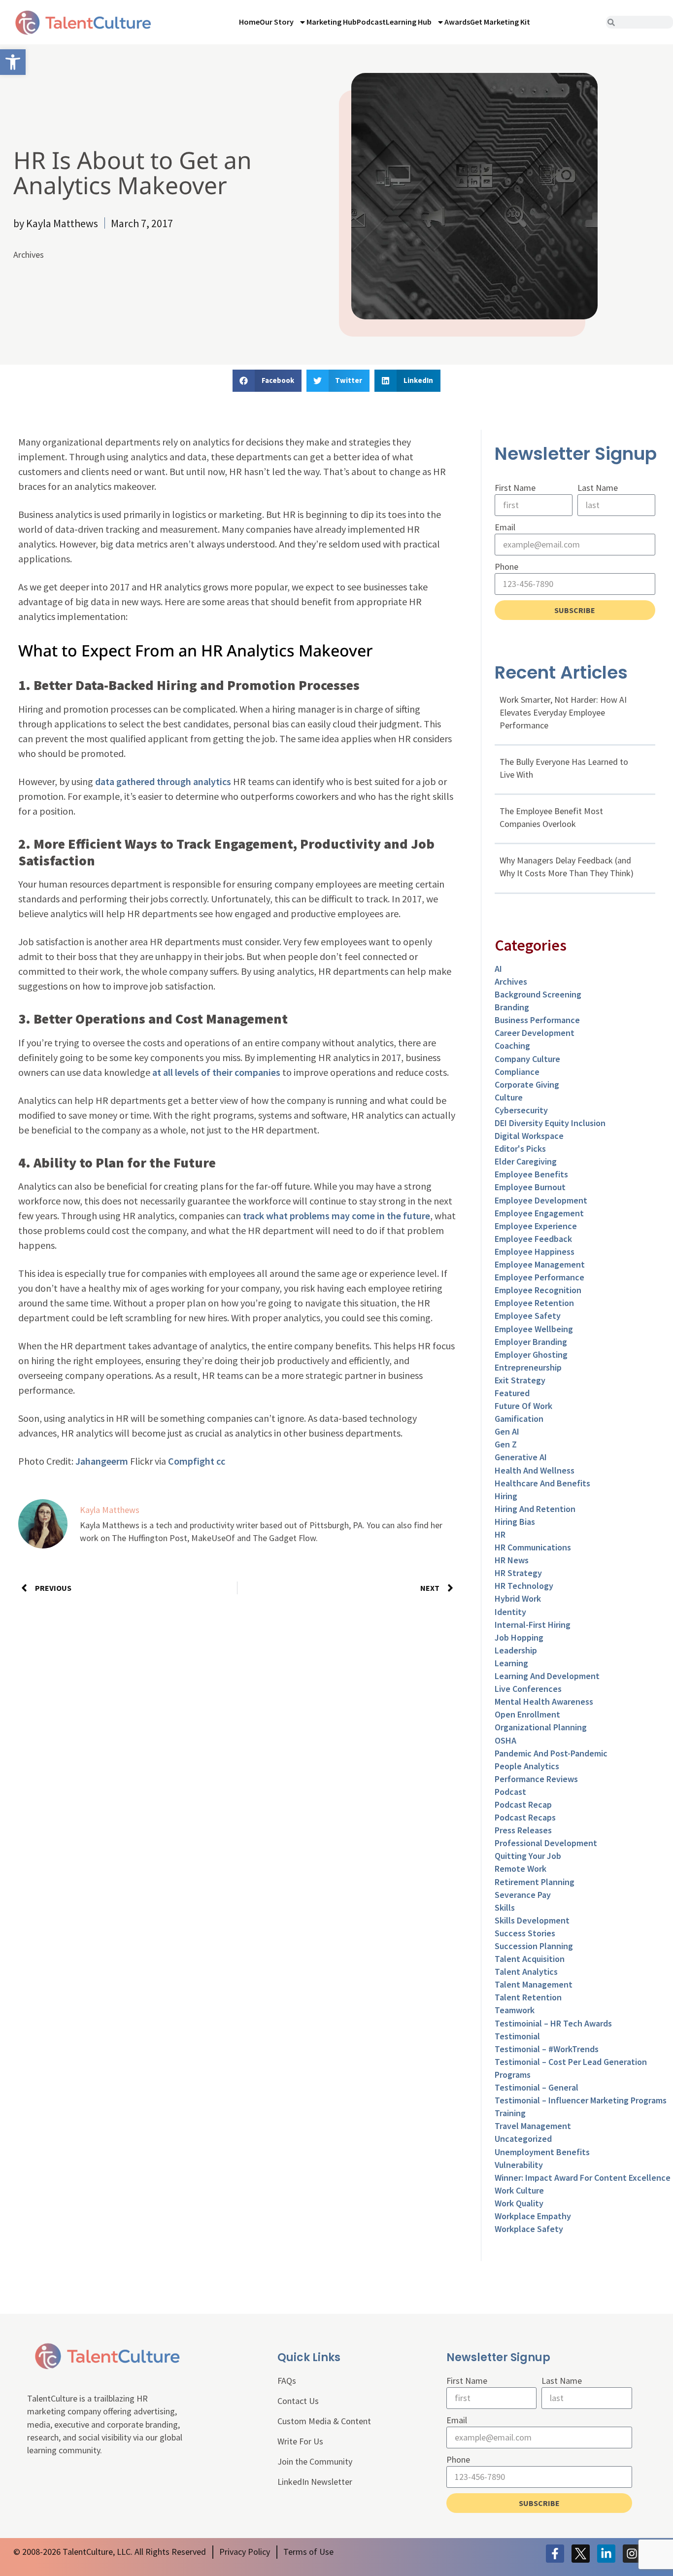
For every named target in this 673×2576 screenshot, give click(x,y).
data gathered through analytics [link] (163, 781)
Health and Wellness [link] (535, 1470)
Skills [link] (505, 1907)
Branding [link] (512, 1007)
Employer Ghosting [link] (531, 1355)
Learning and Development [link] (547, 1676)
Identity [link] (510, 1612)
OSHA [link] (505, 1740)
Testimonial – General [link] (537, 2087)
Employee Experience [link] (536, 1226)
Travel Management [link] (533, 2126)
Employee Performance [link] (539, 1277)
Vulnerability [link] (519, 2165)
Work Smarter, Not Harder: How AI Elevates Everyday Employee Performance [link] (563, 712)
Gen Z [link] (506, 1444)
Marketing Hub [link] (332, 22)
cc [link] (221, 1461)
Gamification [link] (519, 1419)
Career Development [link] (535, 1033)
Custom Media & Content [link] (324, 2421)
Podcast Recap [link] (523, 1804)
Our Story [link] (277, 22)
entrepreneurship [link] (528, 1367)
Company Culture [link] (527, 1059)
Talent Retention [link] (528, 1997)
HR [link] (500, 1534)
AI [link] (498, 969)
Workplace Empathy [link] (533, 2216)
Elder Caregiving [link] (526, 1161)
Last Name (598, 488)
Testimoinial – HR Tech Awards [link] (553, 2023)
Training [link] (510, 2113)
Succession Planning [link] (534, 1946)
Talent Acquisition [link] (530, 1959)
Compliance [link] (517, 1072)
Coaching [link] (512, 1046)
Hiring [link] (506, 1496)
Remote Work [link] (521, 1869)
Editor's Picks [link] (520, 1149)
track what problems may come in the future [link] (336, 1216)
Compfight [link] (191, 1461)
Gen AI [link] (507, 1431)
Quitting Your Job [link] (528, 1856)
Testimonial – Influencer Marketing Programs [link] (581, 2100)
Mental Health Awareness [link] (544, 1701)
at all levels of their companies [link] (216, 1072)
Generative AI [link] (521, 1457)
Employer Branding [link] (531, 1342)
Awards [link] (457, 22)
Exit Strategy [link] (520, 1380)
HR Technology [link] (524, 1586)
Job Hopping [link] (519, 1637)
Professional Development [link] (546, 1843)
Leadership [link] (516, 1650)
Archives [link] (29, 255)
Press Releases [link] (523, 1830)
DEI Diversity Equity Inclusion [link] (550, 1123)
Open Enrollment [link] (527, 1714)
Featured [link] (512, 1393)
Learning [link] (511, 1663)
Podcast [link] (371, 22)
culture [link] (509, 1097)
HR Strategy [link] (518, 1573)
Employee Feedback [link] (533, 1239)
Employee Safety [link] (528, 1316)
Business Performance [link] (537, 1020)
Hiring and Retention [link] (535, 1509)
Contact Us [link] (298, 2401)
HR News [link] (512, 1560)
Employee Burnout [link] (530, 1187)
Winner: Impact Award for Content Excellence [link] (583, 2178)
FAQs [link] (287, 2381)
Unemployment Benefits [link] (542, 2152)
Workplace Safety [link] (529, 2229)
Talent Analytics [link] (526, 1972)
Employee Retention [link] (534, 1303)
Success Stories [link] (525, 1933)
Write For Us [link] (300, 2441)
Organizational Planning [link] (541, 1727)
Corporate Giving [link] (527, 1084)
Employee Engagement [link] (539, 1213)
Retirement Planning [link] (535, 1882)
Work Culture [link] (519, 2190)
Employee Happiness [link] (535, 1252)
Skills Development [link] (532, 1920)
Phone (506, 567)
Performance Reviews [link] (536, 1779)
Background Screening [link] (538, 994)
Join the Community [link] (315, 2461)
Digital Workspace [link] (529, 1136)
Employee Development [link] (541, 1200)
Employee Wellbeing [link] (534, 1329)
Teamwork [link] (515, 2010)
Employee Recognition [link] (538, 1290)
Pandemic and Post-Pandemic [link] (551, 1753)
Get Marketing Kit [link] (500, 22)
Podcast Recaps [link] (525, 1817)
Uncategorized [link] (523, 2139)
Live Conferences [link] (528, 1689)
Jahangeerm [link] (102, 1461)
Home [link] (249, 22)
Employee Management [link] (540, 1264)
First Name (515, 488)
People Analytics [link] (527, 1766)
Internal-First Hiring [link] (533, 1625)
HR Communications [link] (533, 1547)
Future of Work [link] (523, 1406)
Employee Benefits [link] (531, 1174)
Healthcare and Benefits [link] (542, 1483)
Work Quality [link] (519, 2203)
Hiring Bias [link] (515, 1522)
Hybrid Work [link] (518, 1598)
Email (505, 527)
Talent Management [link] (534, 1984)
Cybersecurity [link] (521, 1110)
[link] (13, 62)
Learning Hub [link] (409, 22)
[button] (267, 381)
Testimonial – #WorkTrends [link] (547, 2049)
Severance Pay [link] (523, 1895)
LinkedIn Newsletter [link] (315, 2482)
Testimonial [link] (517, 2036)
